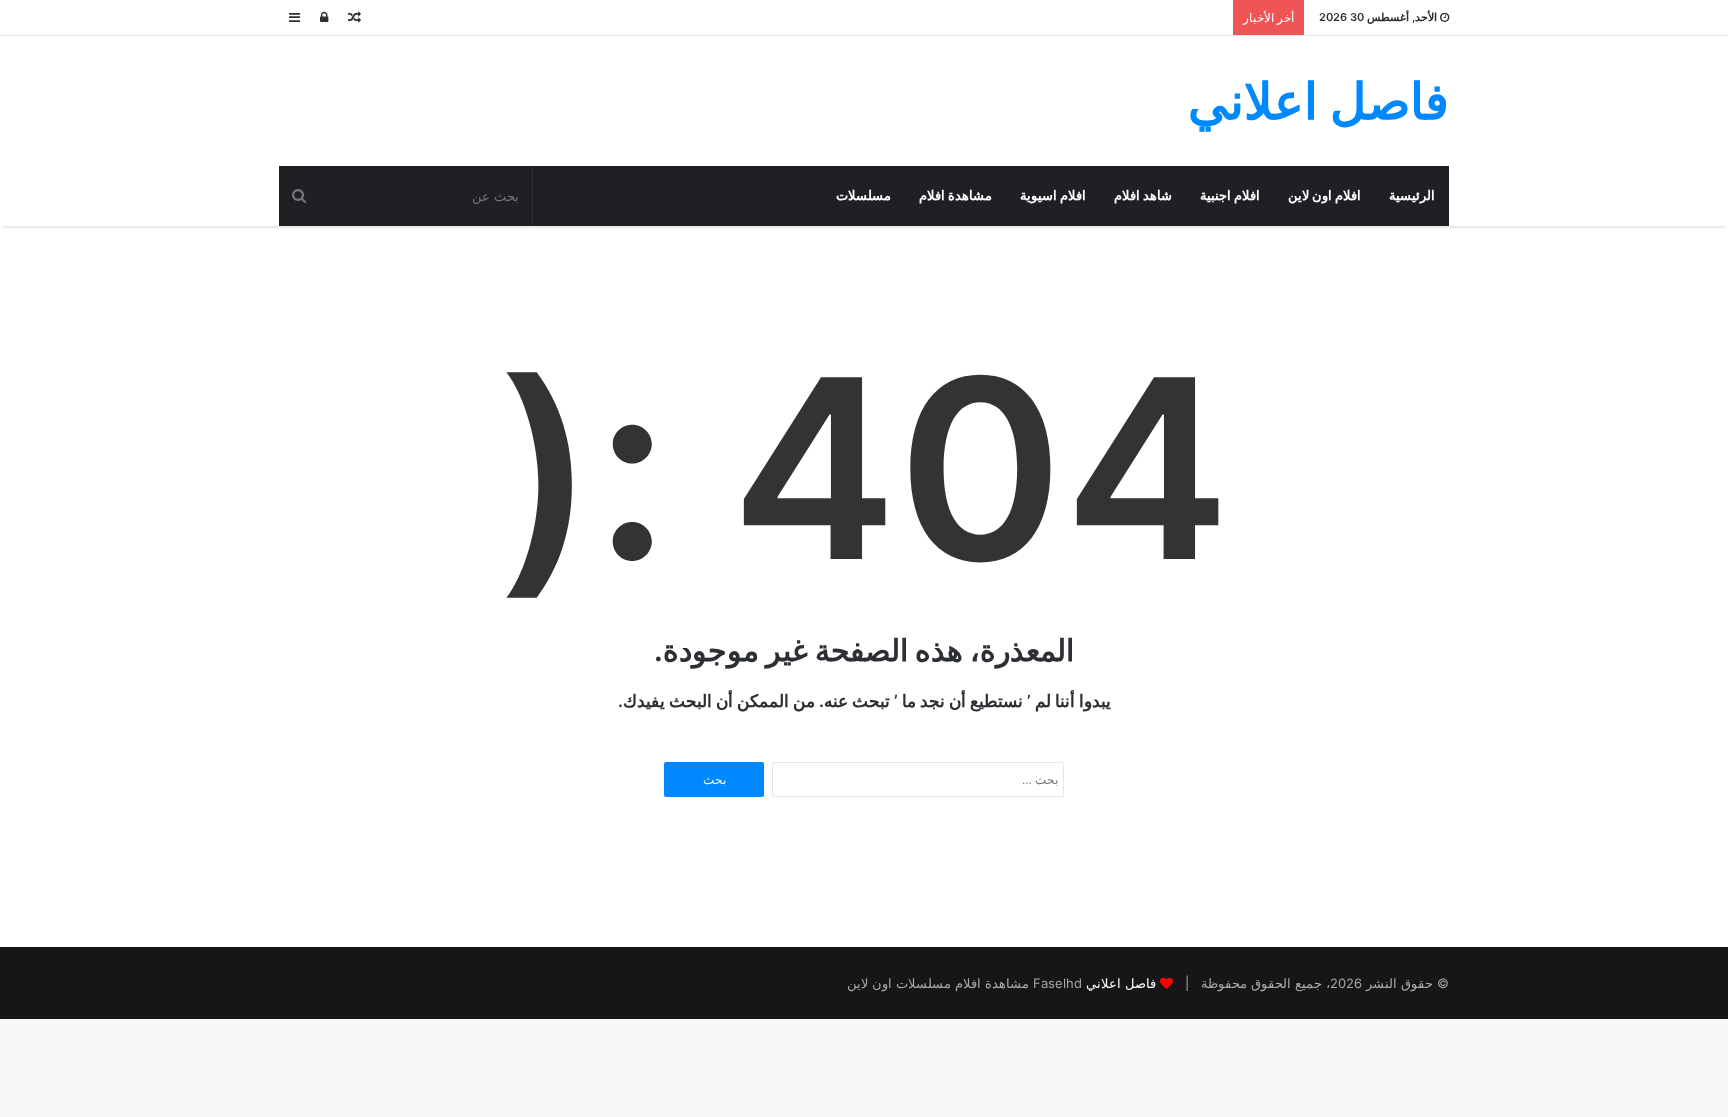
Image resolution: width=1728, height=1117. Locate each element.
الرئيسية (1412, 195)
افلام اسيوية (1053, 195)
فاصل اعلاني (1121, 983)
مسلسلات (863, 195)
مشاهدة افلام (955, 195)
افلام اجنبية (1230, 195)
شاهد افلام (1143, 195)
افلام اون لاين (1324, 195)
